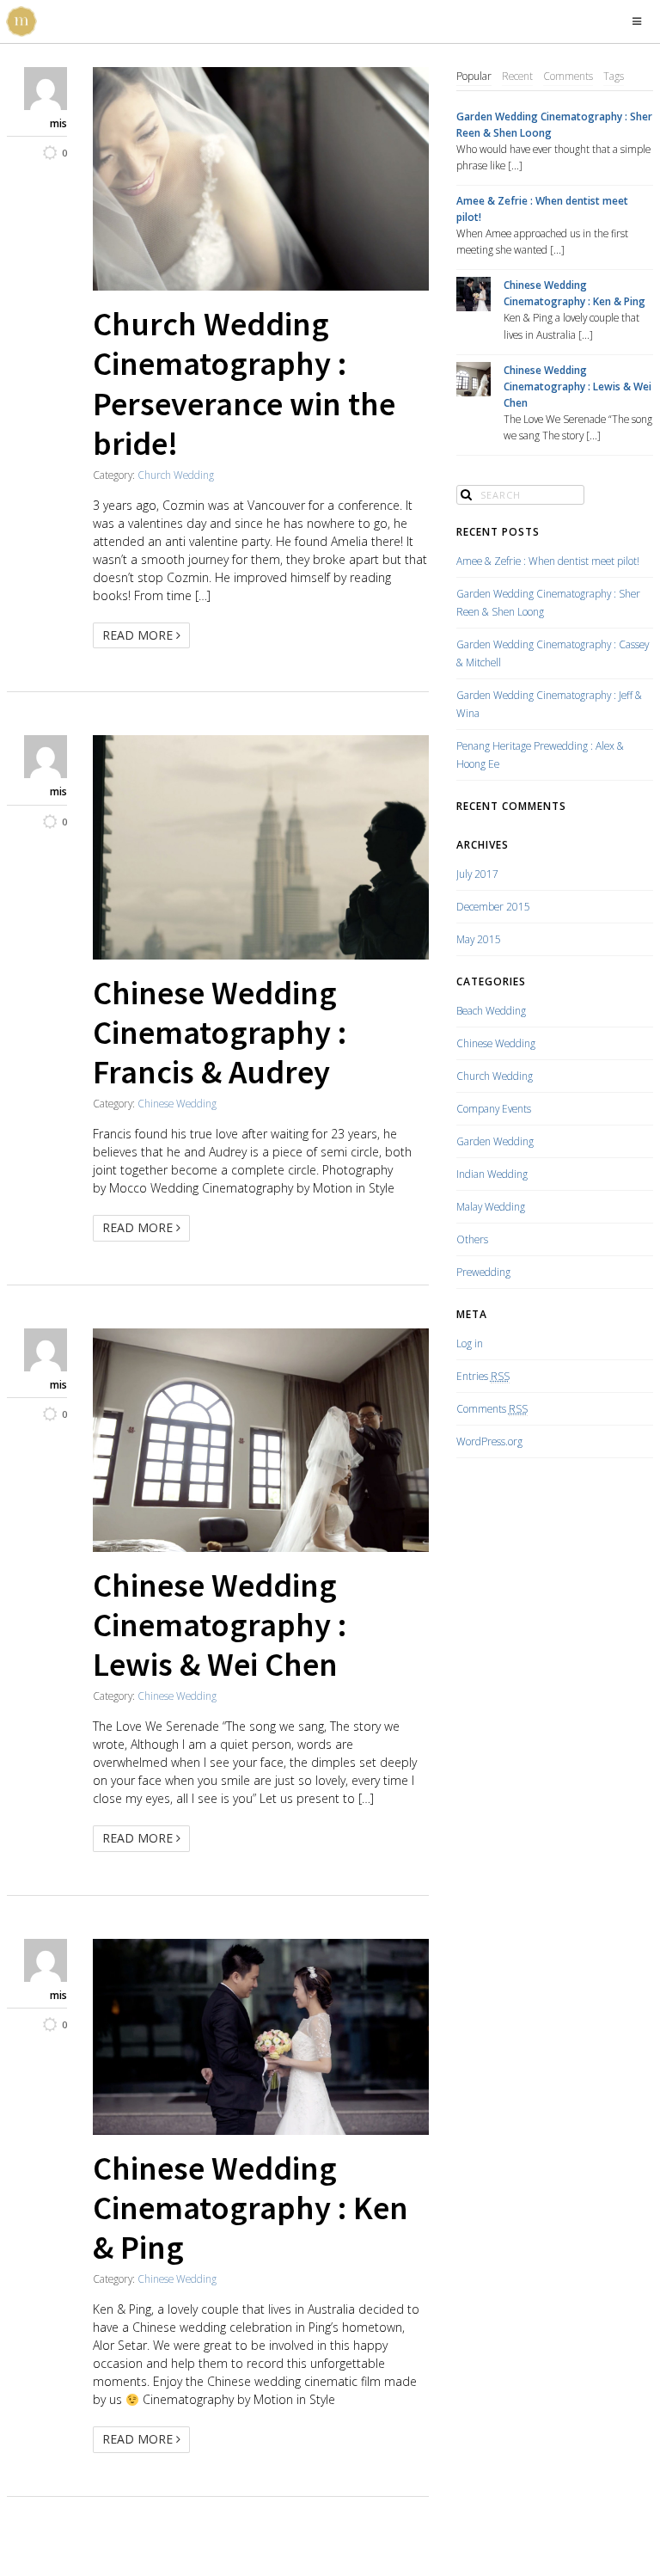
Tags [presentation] (614, 76)
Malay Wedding (491, 1206)
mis (58, 123)
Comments (492, 1408)
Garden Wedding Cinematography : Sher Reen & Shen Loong (554, 124)
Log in (470, 1343)
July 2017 (477, 874)
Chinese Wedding (177, 1103)
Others (472, 1239)
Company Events (494, 1108)
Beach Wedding (491, 1010)
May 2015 (479, 939)
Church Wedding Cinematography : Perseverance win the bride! (244, 383)
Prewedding (483, 1272)
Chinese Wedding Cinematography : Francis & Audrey (220, 1032)
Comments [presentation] (568, 76)
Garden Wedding (495, 1141)
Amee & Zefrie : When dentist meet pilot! (542, 209)
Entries (483, 1376)
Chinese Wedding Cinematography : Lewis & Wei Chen (220, 1624)
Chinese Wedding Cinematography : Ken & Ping (251, 2207)
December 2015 (493, 906)
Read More (139, 635)
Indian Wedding (492, 1174)
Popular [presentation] (474, 76)
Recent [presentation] (517, 76)
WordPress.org (489, 1441)
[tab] (474, 77)
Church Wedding (176, 475)
